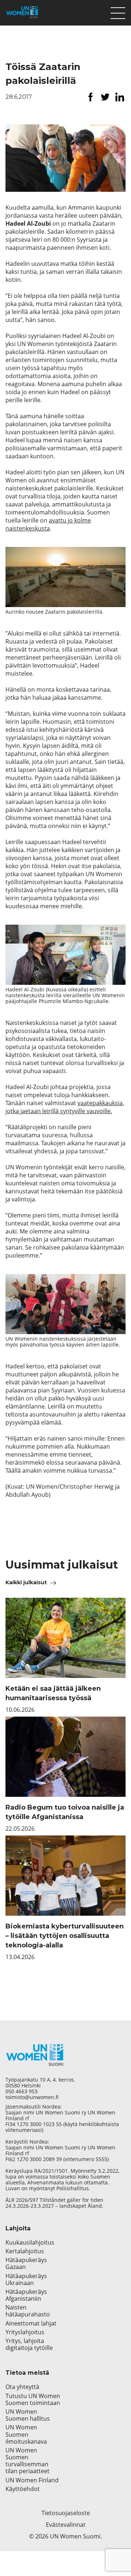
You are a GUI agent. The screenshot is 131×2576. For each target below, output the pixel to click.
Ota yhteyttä (22, 2387)
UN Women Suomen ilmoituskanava (26, 2435)
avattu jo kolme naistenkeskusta (48, 524)
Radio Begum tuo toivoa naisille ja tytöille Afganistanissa (65, 1812)
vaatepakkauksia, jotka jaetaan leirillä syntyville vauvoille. (65, 1107)
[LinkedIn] (120, 97)
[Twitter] (105, 97)
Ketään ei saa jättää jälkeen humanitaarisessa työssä (53, 1693)
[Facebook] (91, 97)
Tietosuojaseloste (66, 2513)
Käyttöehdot (23, 2489)
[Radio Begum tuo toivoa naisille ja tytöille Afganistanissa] (65, 1757)
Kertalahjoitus (25, 2251)
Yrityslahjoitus (25, 2332)
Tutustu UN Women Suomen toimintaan (33, 2400)
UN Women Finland (32, 2480)
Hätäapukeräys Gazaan (26, 2264)
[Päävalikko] (118, 11)
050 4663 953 (21, 2091)
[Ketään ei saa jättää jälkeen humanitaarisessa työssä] (65, 1638)
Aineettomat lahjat (31, 2324)
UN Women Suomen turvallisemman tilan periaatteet (28, 2461)
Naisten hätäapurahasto (28, 2311)
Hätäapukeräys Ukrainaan (26, 2280)
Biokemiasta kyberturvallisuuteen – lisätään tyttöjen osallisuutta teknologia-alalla (65, 1936)
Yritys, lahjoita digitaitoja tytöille (29, 2344)
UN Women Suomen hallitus (28, 2415)
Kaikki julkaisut (26, 1582)
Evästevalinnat (66, 2525)
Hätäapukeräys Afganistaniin (26, 2295)
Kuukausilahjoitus (30, 2243)
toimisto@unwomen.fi (32, 2097)
